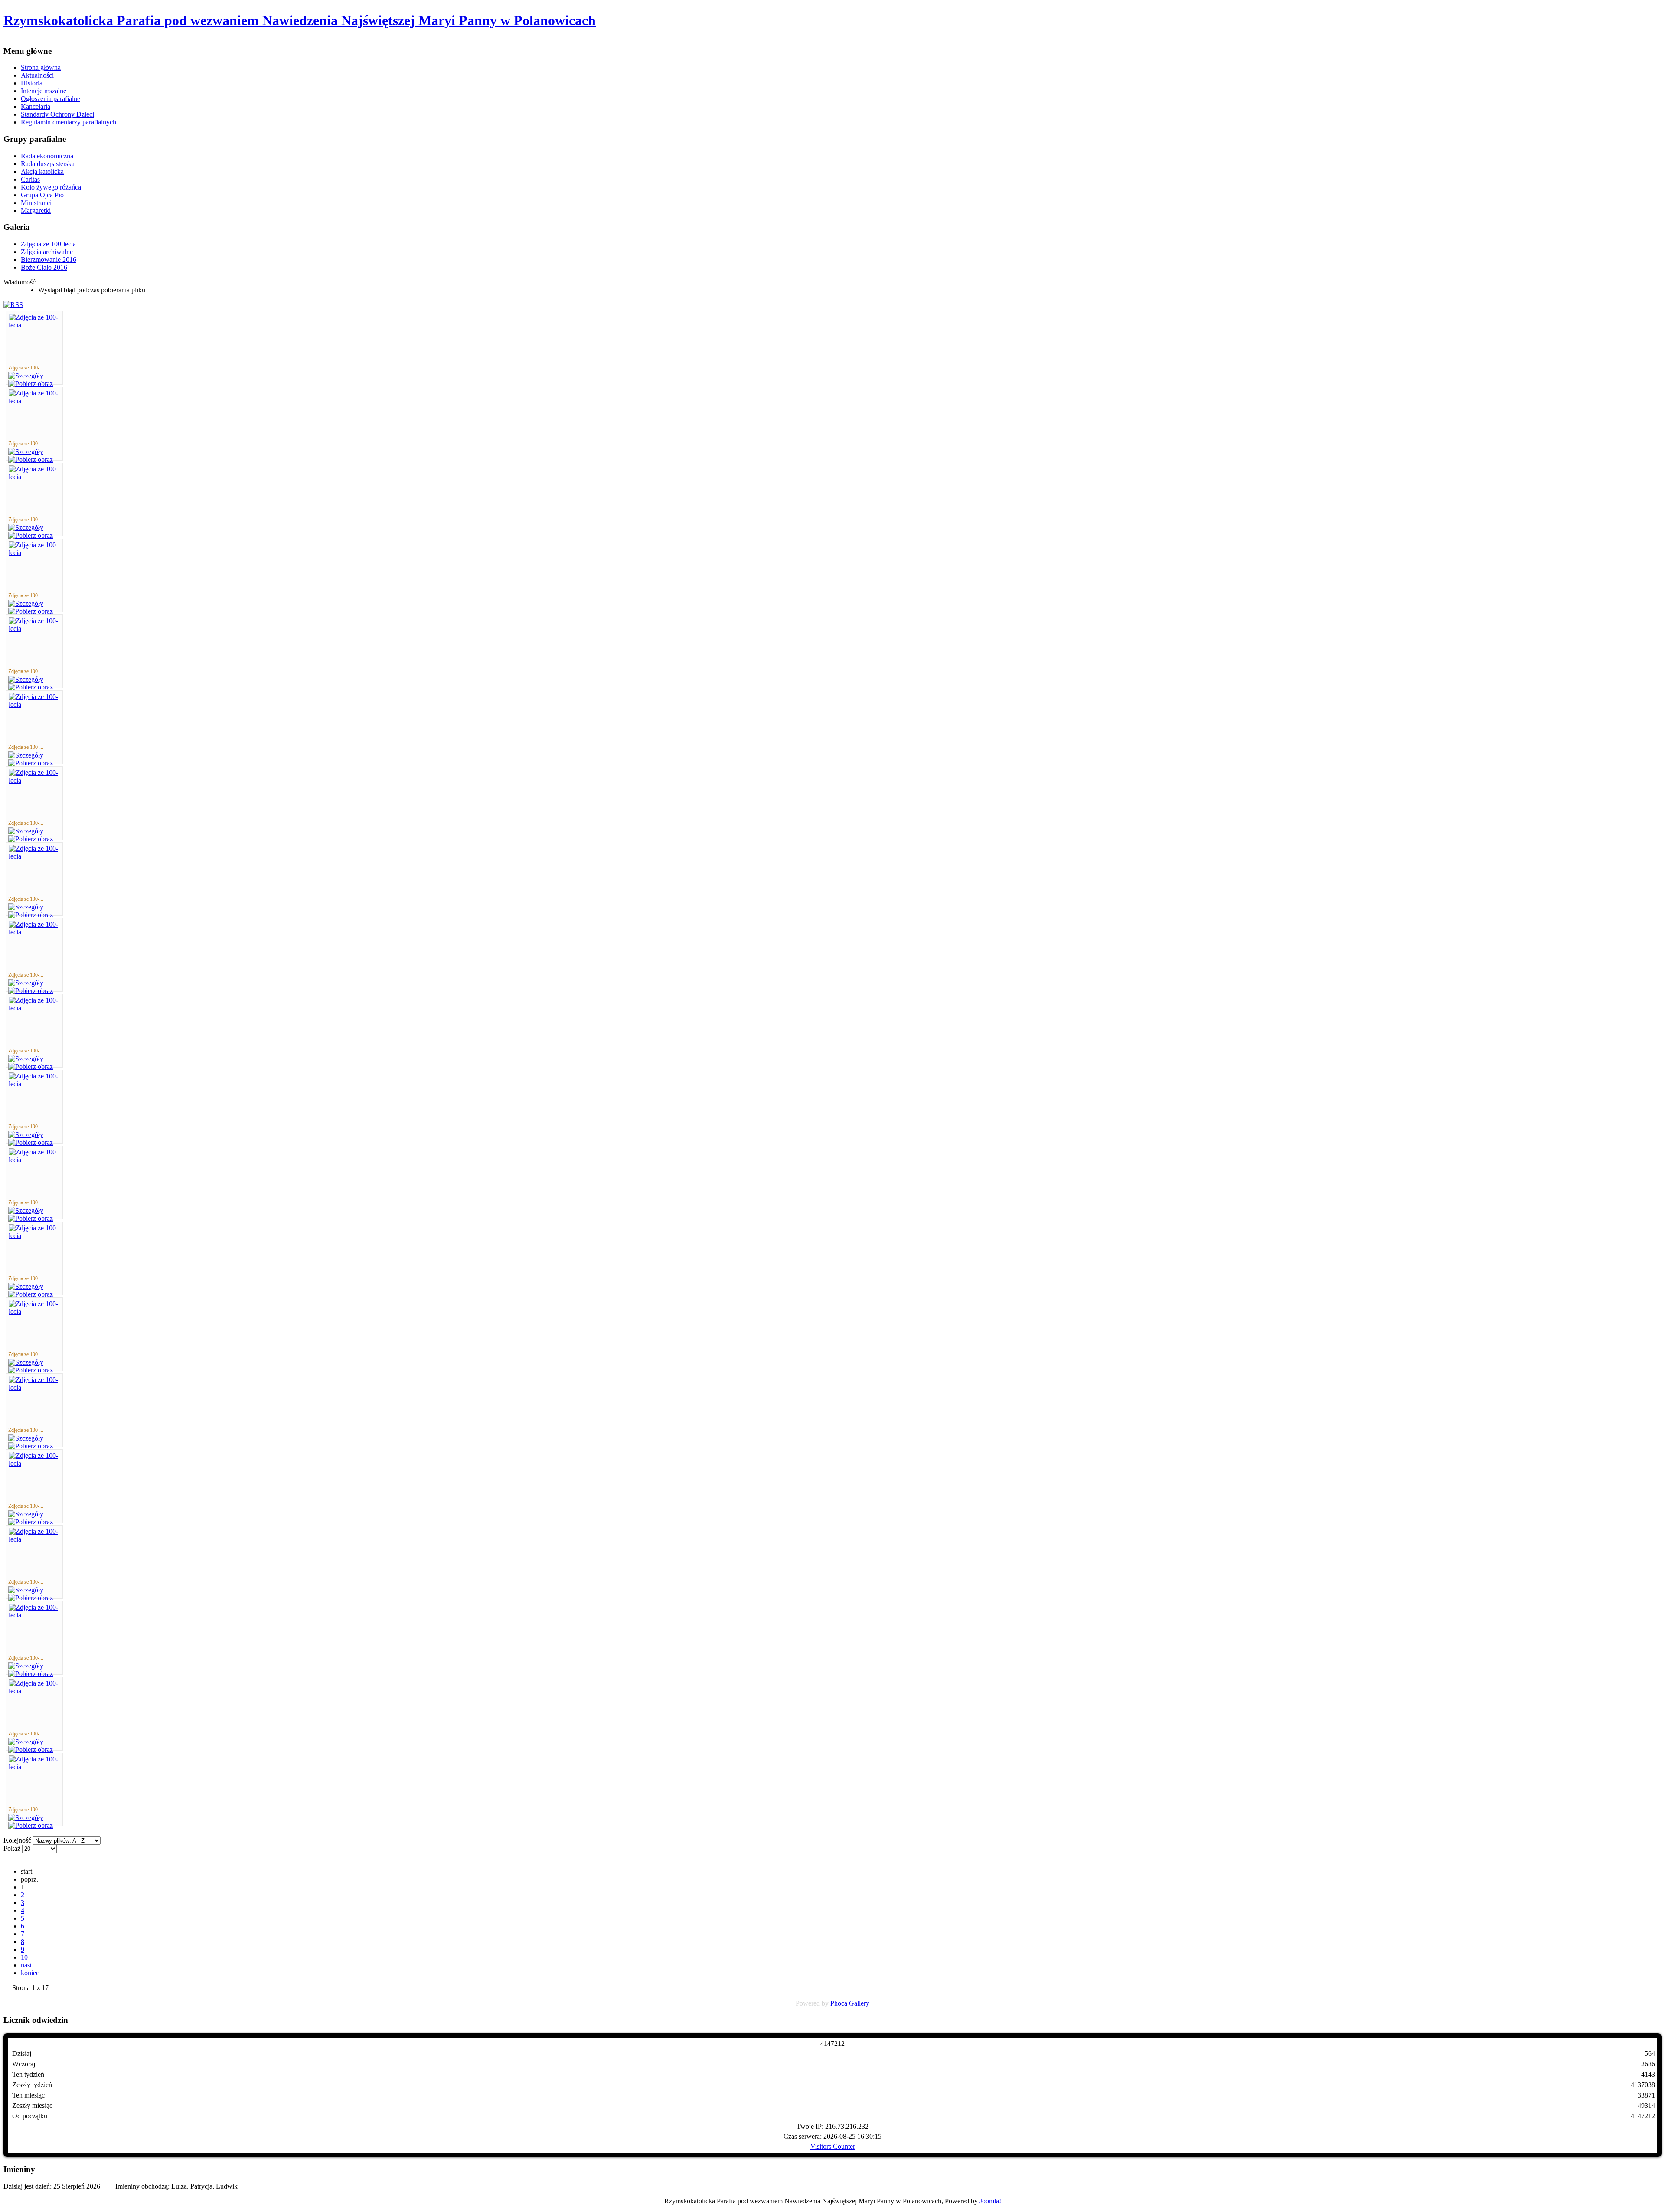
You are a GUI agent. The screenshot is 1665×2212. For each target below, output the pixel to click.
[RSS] (13, 305)
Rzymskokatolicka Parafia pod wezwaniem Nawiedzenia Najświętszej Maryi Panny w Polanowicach (300, 20)
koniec (30, 1973)
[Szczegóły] (26, 376)
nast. (27, 1965)
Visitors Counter (833, 2146)
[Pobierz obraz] (31, 384)
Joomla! (990, 2201)
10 (24, 1957)
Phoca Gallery (850, 2003)
